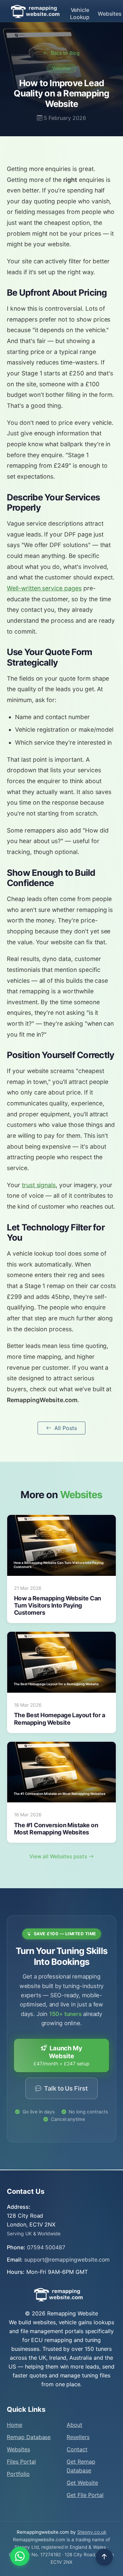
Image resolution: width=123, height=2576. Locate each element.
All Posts (66, 1428)
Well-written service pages (44, 588)
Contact (77, 2449)
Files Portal (21, 2462)
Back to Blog (65, 53)
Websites (110, 14)
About (74, 2425)
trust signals (39, 1185)
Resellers (78, 2437)
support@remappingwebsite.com (67, 2260)
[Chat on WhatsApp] (20, 2556)
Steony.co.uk (92, 2532)
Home (15, 2425)
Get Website (82, 2483)
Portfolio (18, 2474)
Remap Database (29, 2437)
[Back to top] (104, 2557)
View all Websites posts (59, 1856)
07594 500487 (46, 2247)
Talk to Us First (66, 2088)
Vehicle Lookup (80, 13)
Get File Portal (85, 2495)
